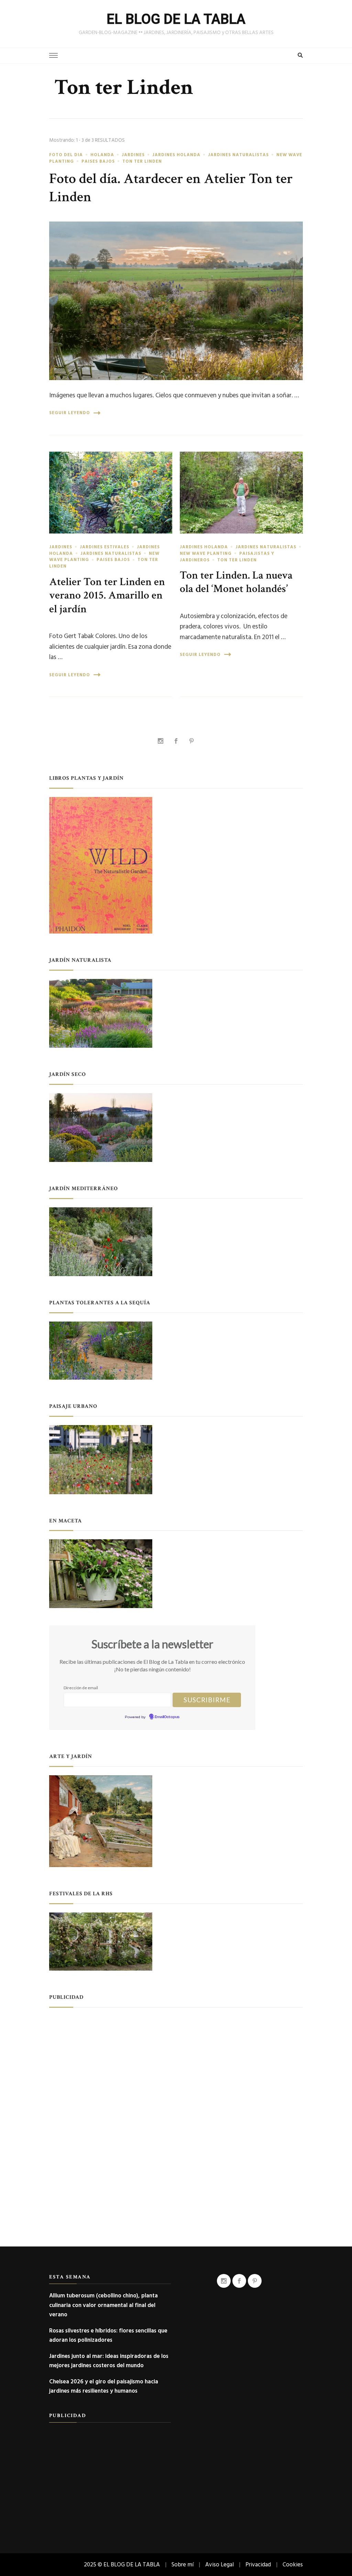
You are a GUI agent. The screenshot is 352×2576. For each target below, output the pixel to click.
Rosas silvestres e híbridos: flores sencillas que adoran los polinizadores (108, 2335)
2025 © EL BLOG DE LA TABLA (122, 2564)
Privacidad (258, 2564)
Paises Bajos (98, 161)
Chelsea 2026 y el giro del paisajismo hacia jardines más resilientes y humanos (104, 2386)
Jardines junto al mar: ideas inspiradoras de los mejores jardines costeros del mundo (109, 2361)
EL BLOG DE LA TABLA (176, 19)
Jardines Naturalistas (238, 155)
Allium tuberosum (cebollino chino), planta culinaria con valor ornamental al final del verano (103, 2305)
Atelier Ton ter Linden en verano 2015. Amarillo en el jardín (107, 595)
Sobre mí (183, 2564)
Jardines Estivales (104, 547)
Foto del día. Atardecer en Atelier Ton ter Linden (171, 188)
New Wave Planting (206, 553)
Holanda (102, 155)
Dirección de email (81, 1688)
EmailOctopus (167, 1717)
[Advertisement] (176, 2064)
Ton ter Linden (142, 161)
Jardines (133, 155)
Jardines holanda (176, 155)
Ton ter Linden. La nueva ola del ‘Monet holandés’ (236, 582)
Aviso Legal (219, 2564)
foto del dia (66, 155)
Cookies (293, 2564)
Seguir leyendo (70, 413)
